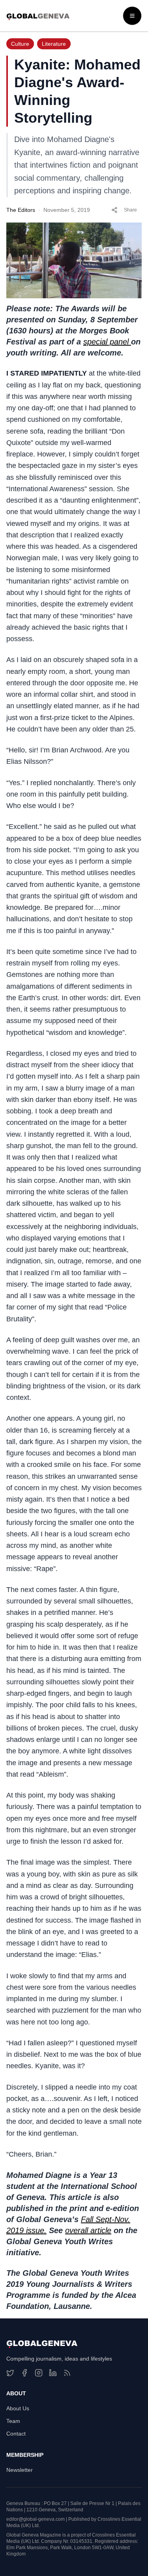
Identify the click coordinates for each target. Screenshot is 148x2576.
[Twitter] (10, 2373)
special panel (107, 342)
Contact (16, 2434)
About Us (18, 2408)
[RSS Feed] (67, 2373)
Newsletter (20, 2470)
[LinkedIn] (53, 2373)
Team (13, 2421)
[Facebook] (24, 2373)
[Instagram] (39, 2373)
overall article (88, 2230)
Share (130, 210)
